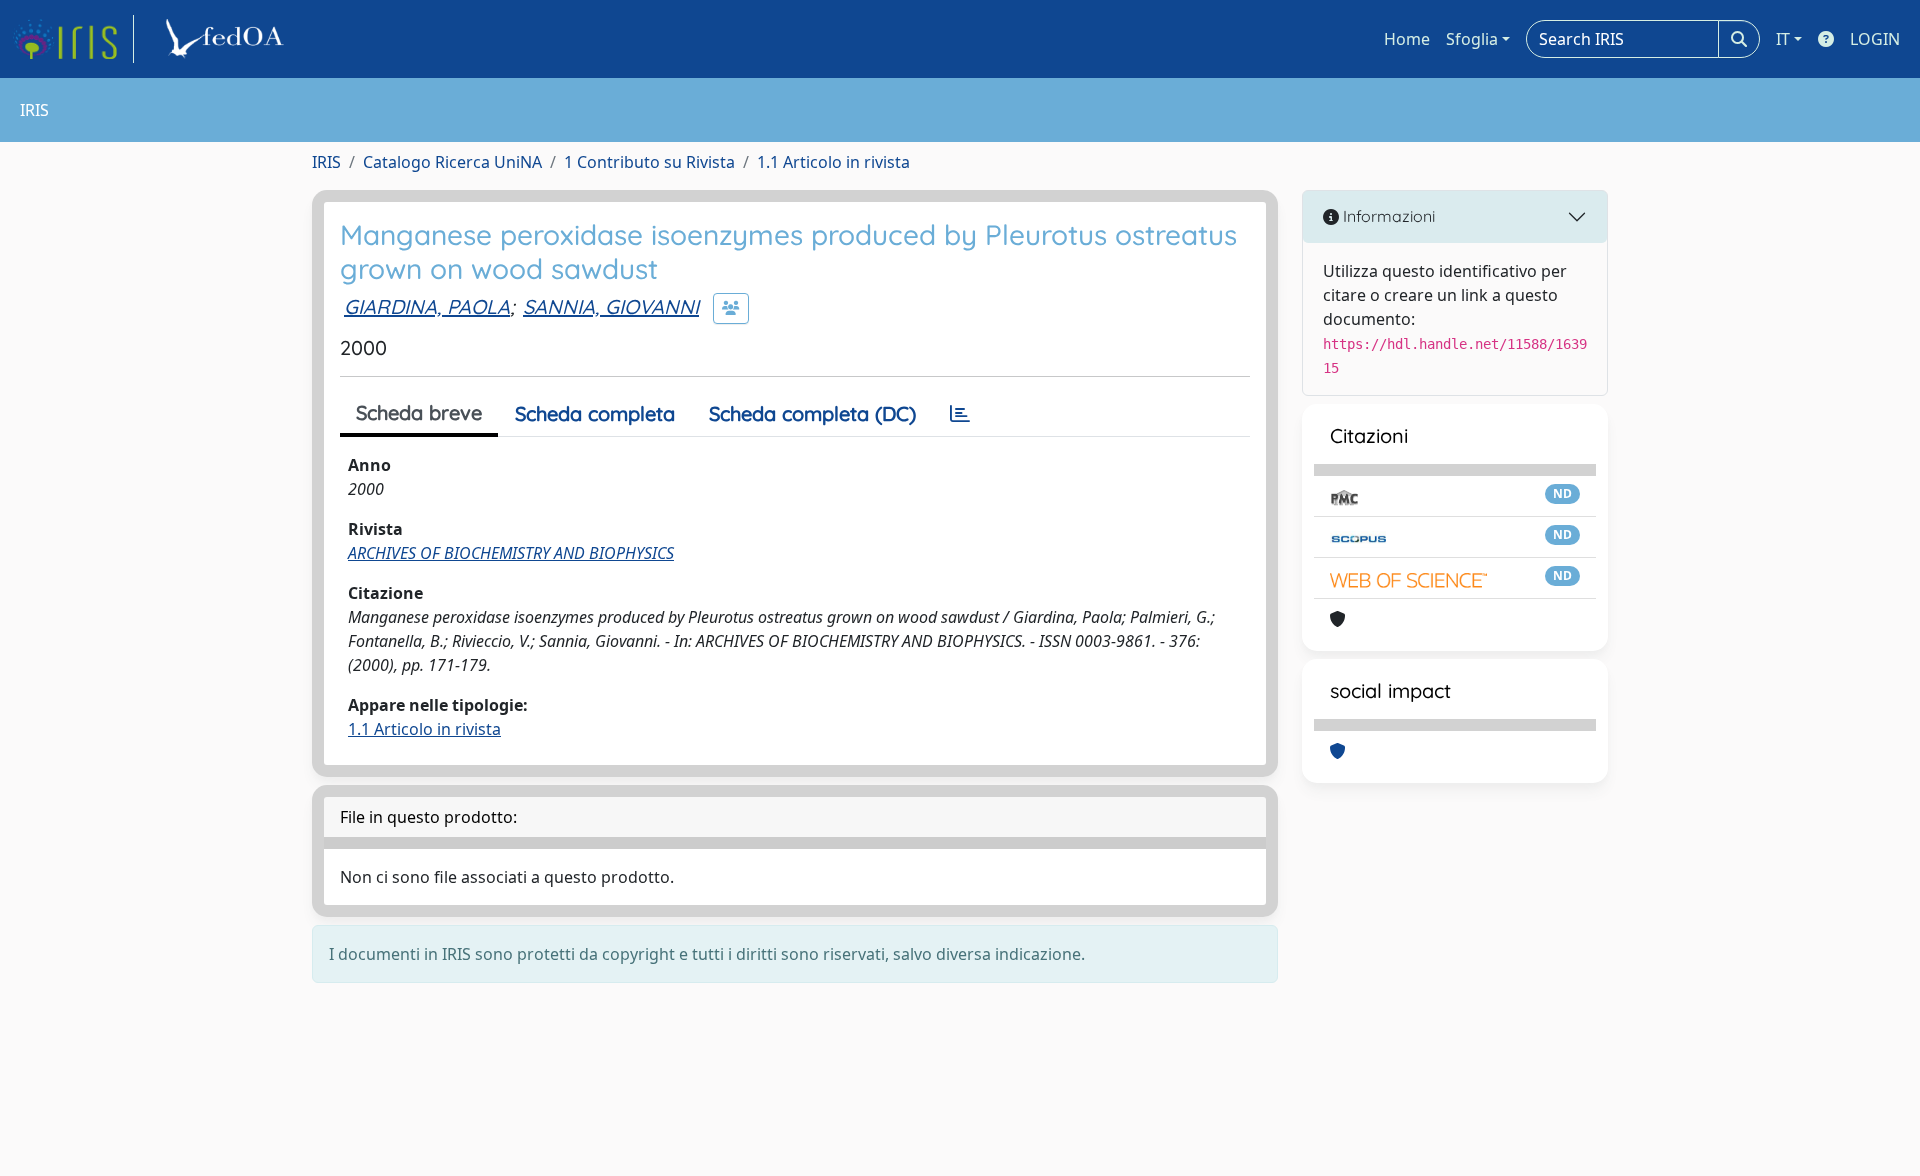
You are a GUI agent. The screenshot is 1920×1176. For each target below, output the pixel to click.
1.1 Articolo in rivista (833, 162)
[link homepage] (73, 39)
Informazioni (1387, 216)
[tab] (960, 414)
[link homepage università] (228, 39)
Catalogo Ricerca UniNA (452, 162)
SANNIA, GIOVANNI (611, 306)
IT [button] (1783, 39)
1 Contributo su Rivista (649, 162)
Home (1407, 39)
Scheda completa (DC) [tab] (812, 413)
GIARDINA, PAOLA (427, 306)
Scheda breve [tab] (419, 412)
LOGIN (1875, 39)
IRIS (326, 162)
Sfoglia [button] (1472, 39)
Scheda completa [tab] (595, 413)
